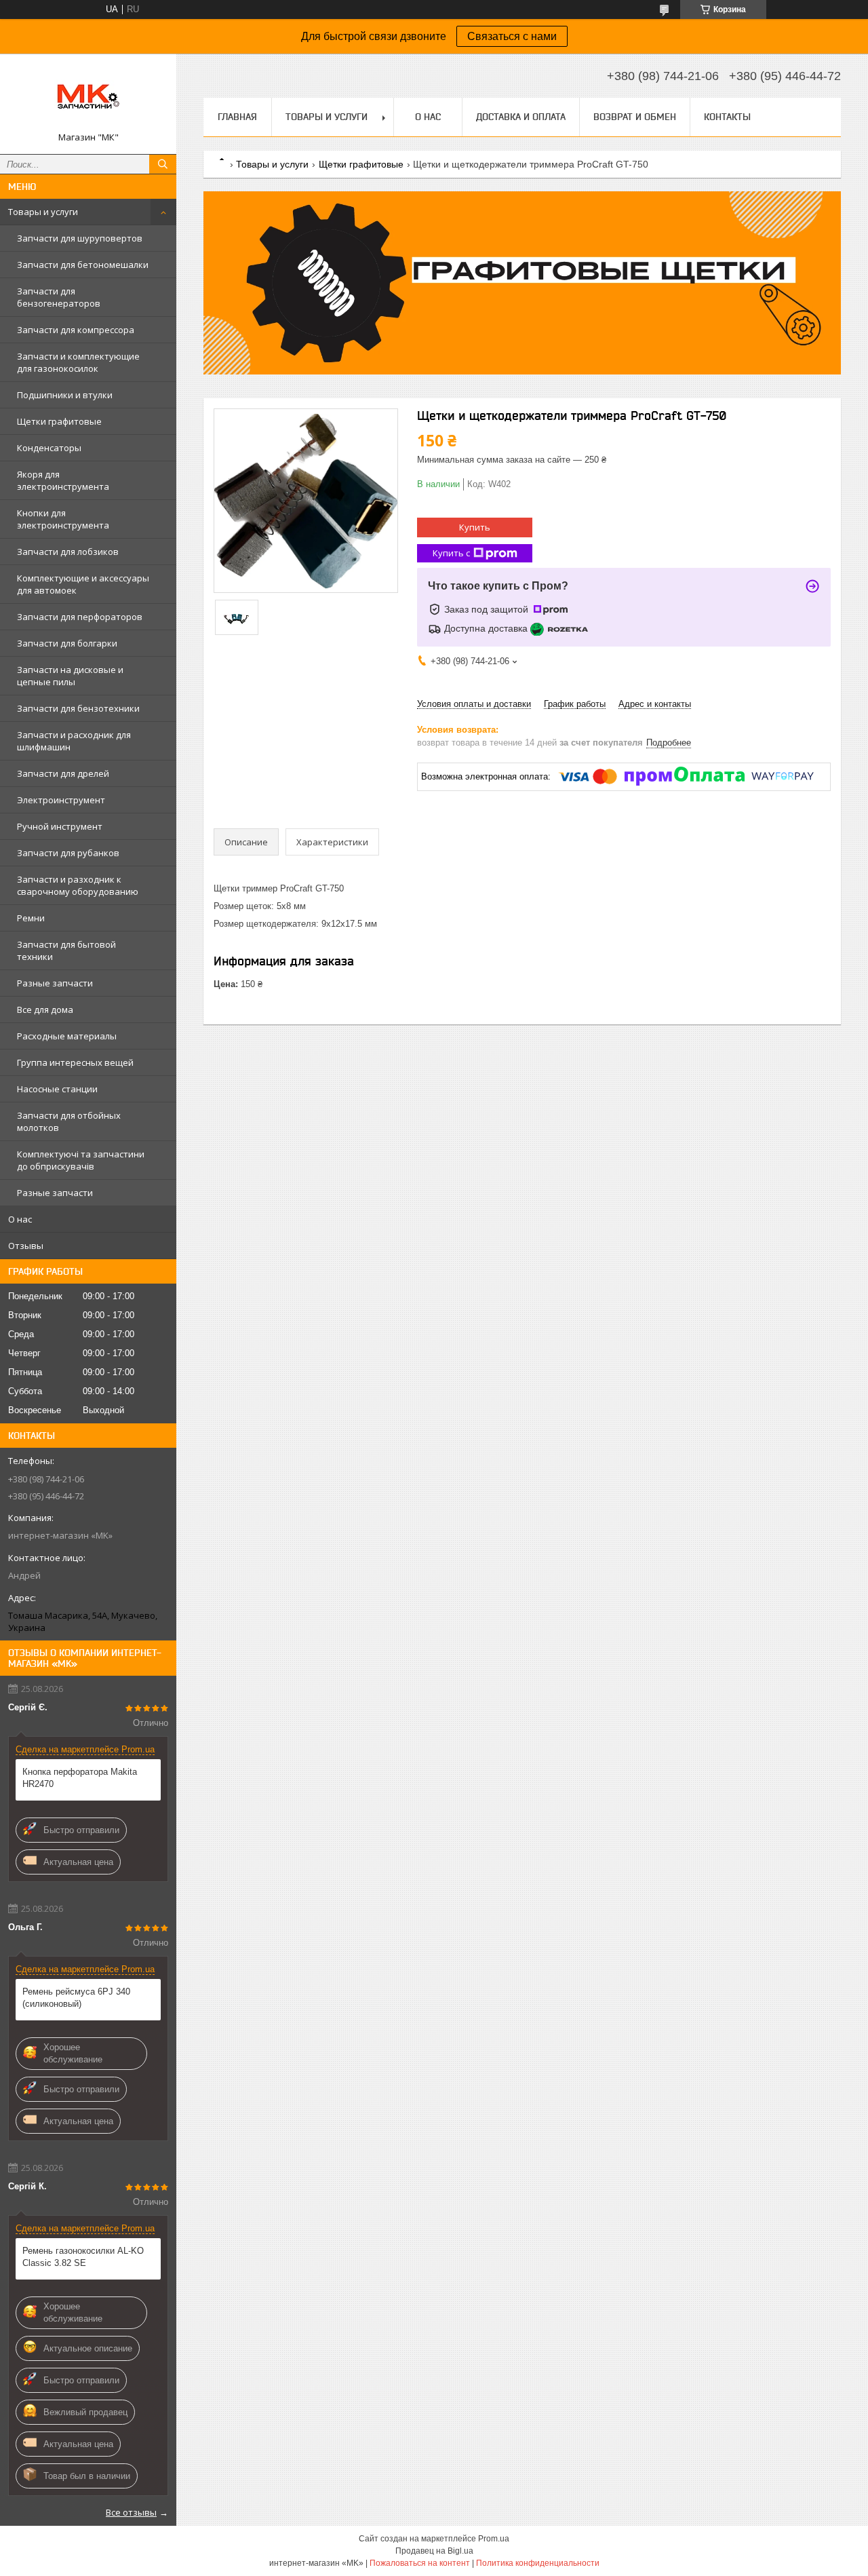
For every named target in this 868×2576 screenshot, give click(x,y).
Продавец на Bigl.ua (434, 2551)
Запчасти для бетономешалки (83, 265)
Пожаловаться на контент (420, 2563)
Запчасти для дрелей (63, 773)
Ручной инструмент (60, 826)
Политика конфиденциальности (538, 2563)
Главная (237, 117)
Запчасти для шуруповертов (80, 238)
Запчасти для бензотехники (78, 708)
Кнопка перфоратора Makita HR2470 (80, 1778)
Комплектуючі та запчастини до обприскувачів (81, 1160)
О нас (20, 1219)
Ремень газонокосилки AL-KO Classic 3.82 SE (83, 2257)
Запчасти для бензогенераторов (59, 297)
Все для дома (45, 1010)
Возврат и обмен (635, 117)
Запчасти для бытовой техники (66, 950)
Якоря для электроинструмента (63, 480)
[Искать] (163, 164)
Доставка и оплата (521, 117)
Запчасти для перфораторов (80, 617)
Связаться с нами (512, 36)
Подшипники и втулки (65, 395)
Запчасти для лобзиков (68, 552)
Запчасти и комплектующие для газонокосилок (78, 362)
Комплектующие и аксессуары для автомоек (83, 584)
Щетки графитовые (59, 421)
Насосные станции (57, 1089)
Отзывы (26, 1246)
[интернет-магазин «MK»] (88, 98)
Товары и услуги (43, 212)
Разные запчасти (55, 983)
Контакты (727, 117)
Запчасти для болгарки (67, 643)
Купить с (451, 553)
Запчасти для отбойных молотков (69, 1121)
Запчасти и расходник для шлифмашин (74, 741)
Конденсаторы (49, 448)
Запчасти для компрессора (76, 330)
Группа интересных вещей (75, 1062)
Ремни (31, 918)
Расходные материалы (67, 1036)
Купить (475, 527)
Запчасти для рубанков (68, 853)
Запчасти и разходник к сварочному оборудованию (78, 885)
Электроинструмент (61, 800)
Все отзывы (131, 2512)
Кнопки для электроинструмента (63, 519)
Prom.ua (494, 2539)
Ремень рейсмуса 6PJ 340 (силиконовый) (76, 1998)
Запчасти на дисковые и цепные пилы (70, 676)
